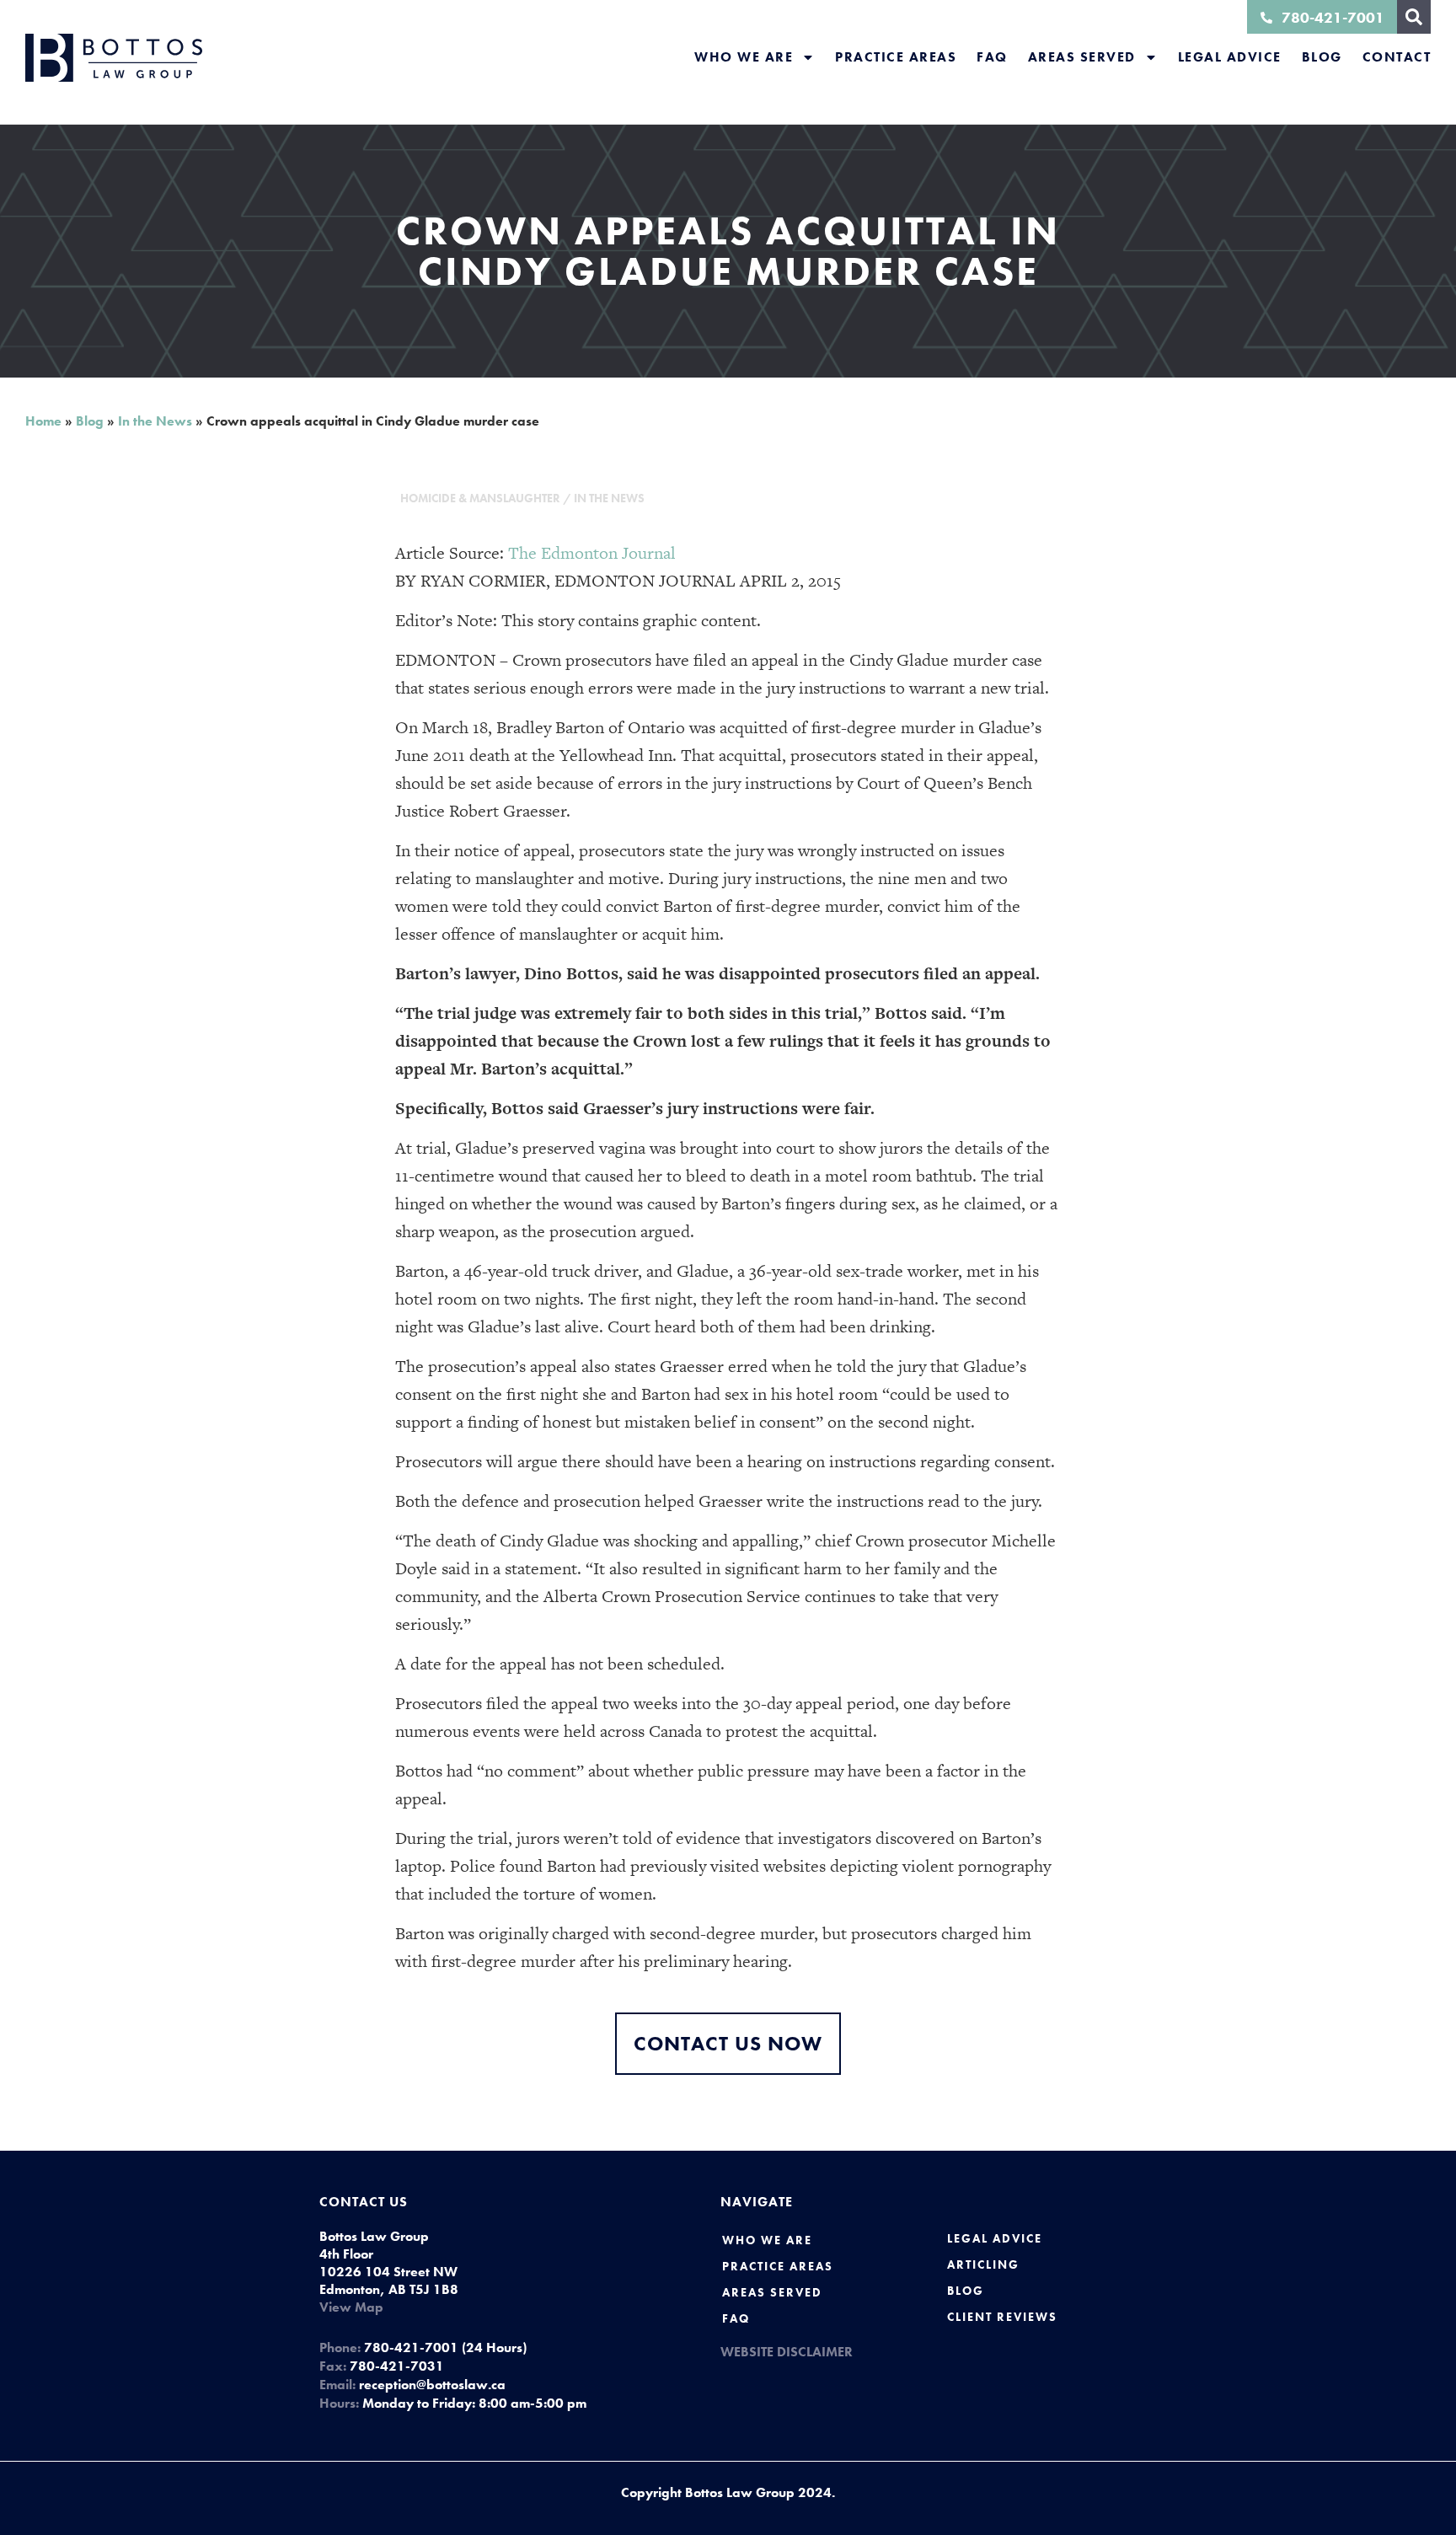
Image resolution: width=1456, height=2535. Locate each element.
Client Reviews (1002, 2317)
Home (43, 421)
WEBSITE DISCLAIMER (787, 2352)
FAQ (992, 57)
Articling (983, 2264)
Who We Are (744, 57)
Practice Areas (896, 57)
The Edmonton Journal (592, 553)
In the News (155, 421)
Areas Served (1082, 57)
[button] (1414, 17)
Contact (1397, 57)
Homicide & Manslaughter (480, 498)
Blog (1322, 57)
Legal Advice (1230, 57)
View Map (351, 2307)
